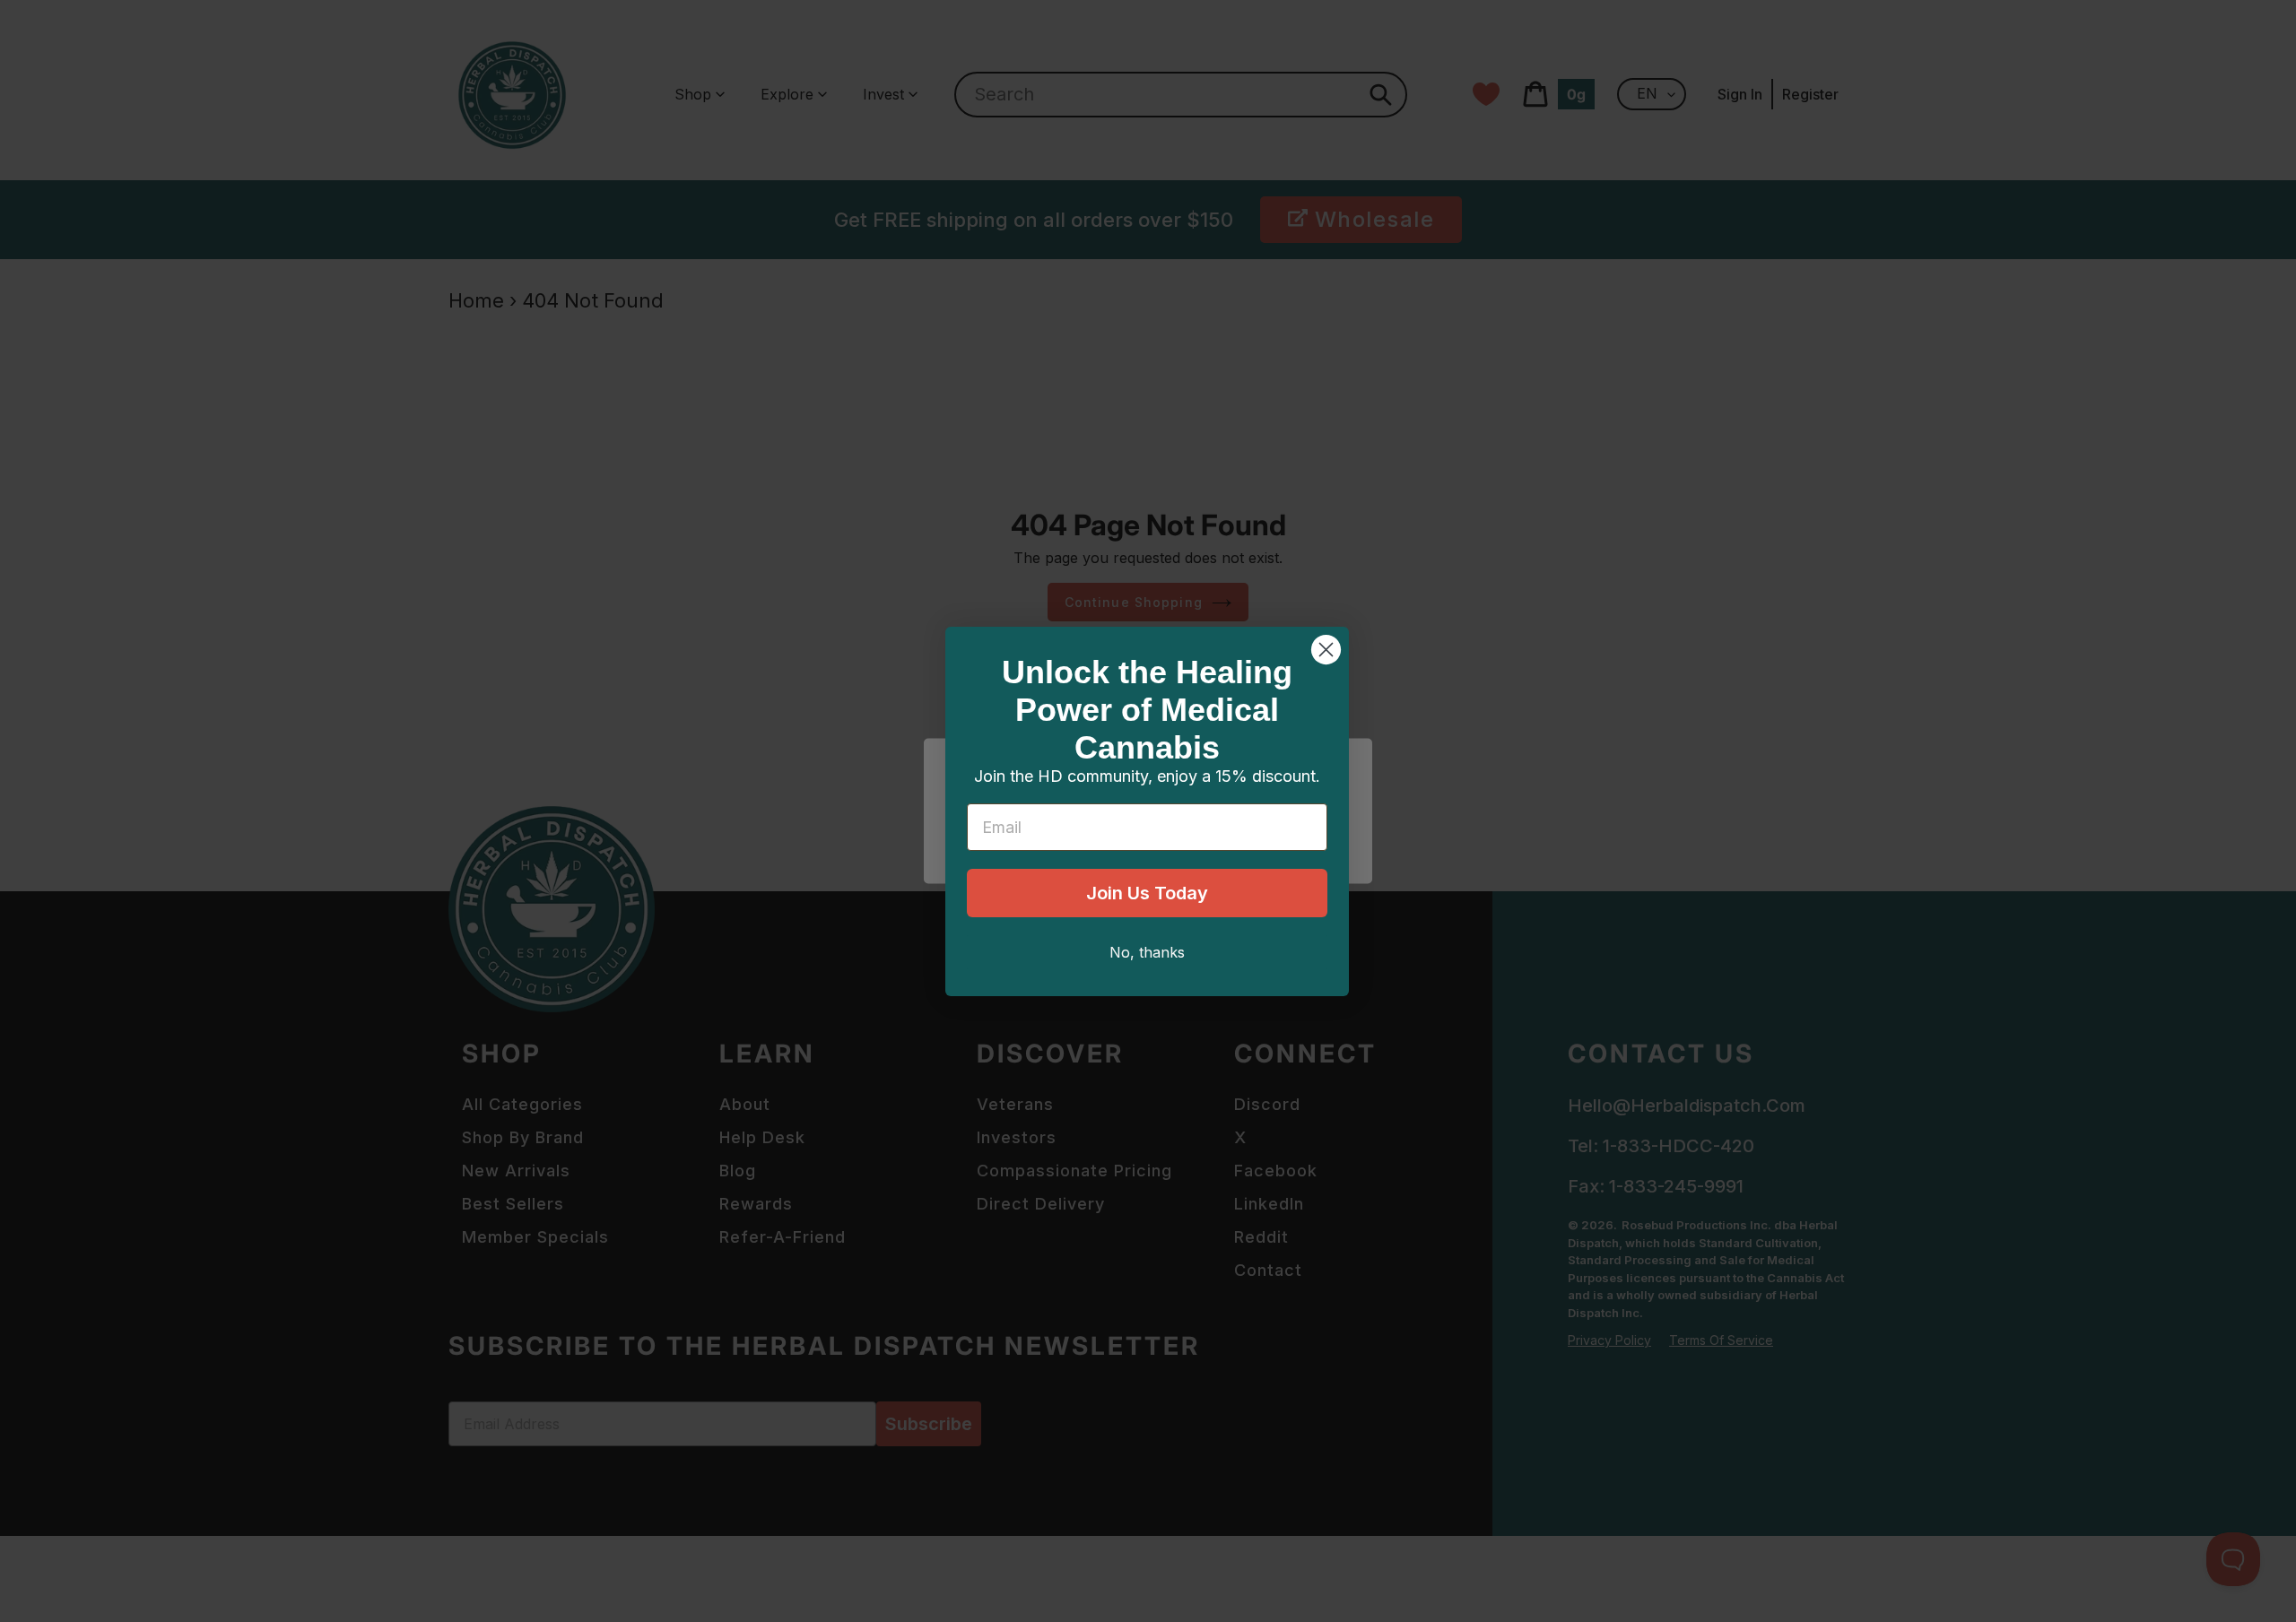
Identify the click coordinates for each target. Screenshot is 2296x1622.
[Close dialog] (1326, 650)
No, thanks (1147, 952)
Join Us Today (1147, 893)
